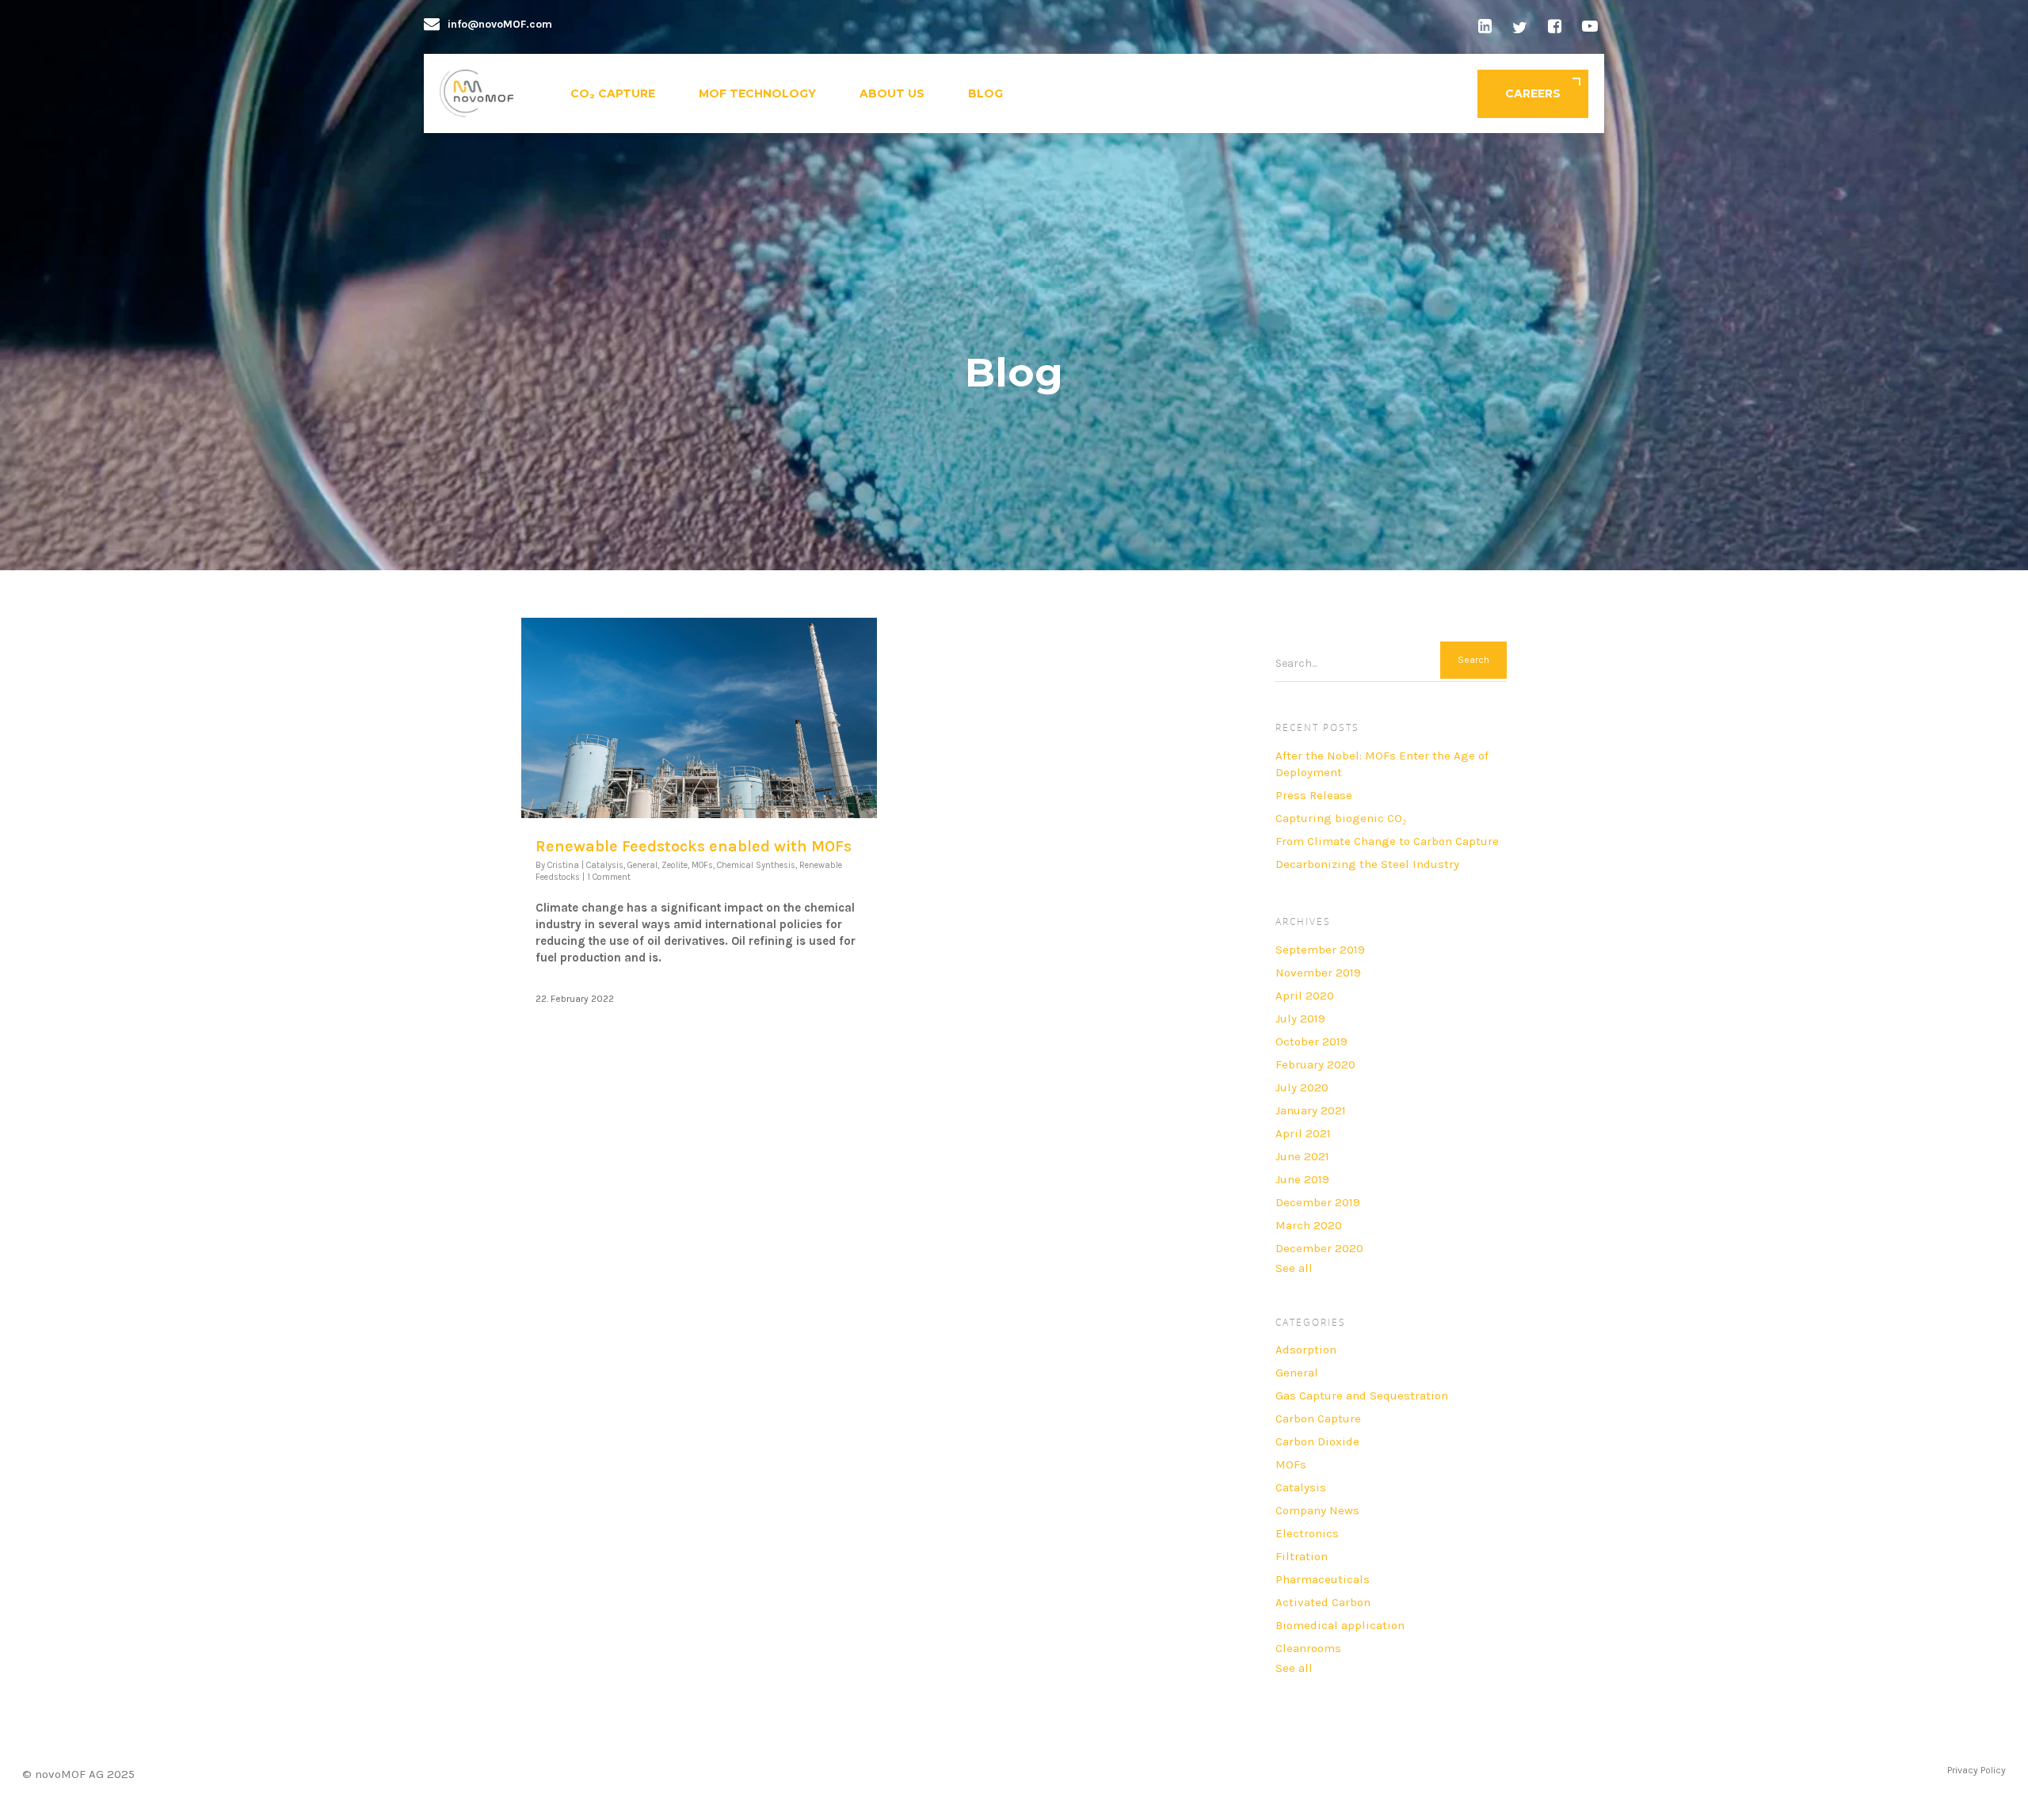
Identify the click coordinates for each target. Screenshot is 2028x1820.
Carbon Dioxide (1317, 1441)
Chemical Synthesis (756, 865)
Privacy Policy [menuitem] (1977, 1770)
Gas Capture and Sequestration (1362, 1395)
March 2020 (1309, 1225)
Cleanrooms (1308, 1648)
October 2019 (1311, 1041)
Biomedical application (1340, 1625)
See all (1294, 1268)
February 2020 (1315, 1064)
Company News (1317, 1510)
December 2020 (1319, 1248)
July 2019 (1300, 1019)
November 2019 (1318, 973)
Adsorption (1306, 1350)
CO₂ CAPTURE (613, 93)
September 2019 (1320, 950)
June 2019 (1302, 1179)
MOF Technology (757, 93)
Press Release (1314, 795)
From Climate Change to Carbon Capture (1387, 841)
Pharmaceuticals (1323, 1579)
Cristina (563, 865)
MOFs (702, 865)
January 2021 (1311, 1110)
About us (892, 93)
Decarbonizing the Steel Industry (1367, 864)
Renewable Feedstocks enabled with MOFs (694, 846)
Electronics (1307, 1533)
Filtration (1302, 1556)
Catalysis (605, 865)
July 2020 (1302, 1087)
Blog (985, 93)
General (642, 865)
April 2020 (1305, 996)
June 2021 (1302, 1156)
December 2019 (1318, 1202)
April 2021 (1303, 1133)
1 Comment (609, 877)
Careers (1533, 93)
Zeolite (675, 865)
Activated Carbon (1323, 1602)
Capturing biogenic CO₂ (1341, 818)
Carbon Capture (1318, 1418)
